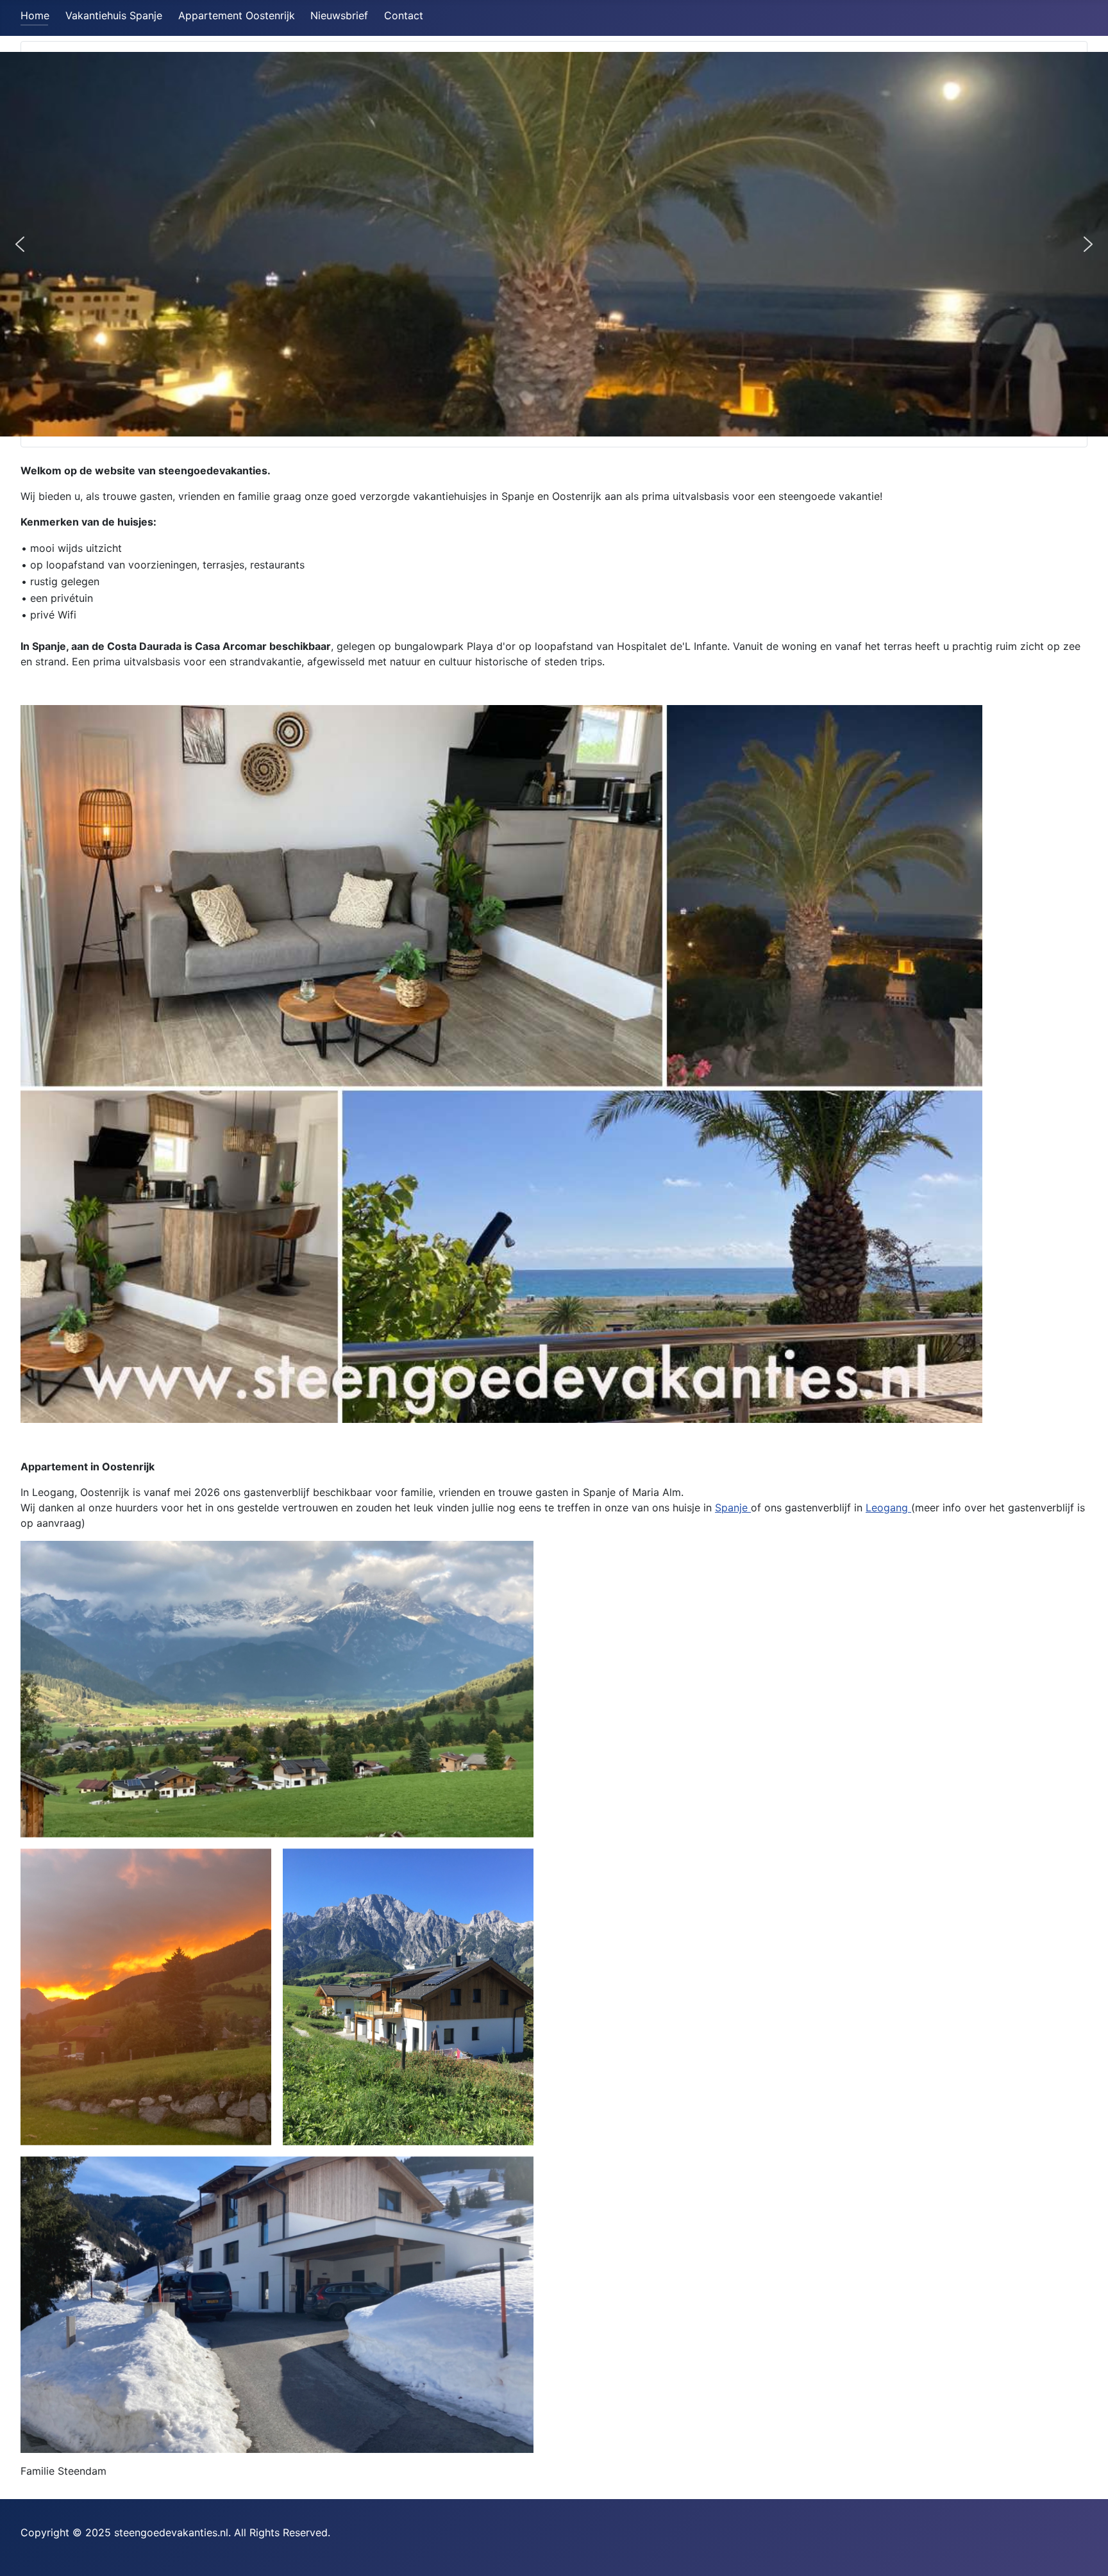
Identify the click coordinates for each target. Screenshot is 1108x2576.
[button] (20, 244)
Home (35, 15)
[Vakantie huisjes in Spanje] (501, 1063)
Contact (404, 15)
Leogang (888, 1508)
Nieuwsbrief (339, 15)
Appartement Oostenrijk (237, 15)
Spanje (733, 1508)
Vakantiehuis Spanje (114, 15)
